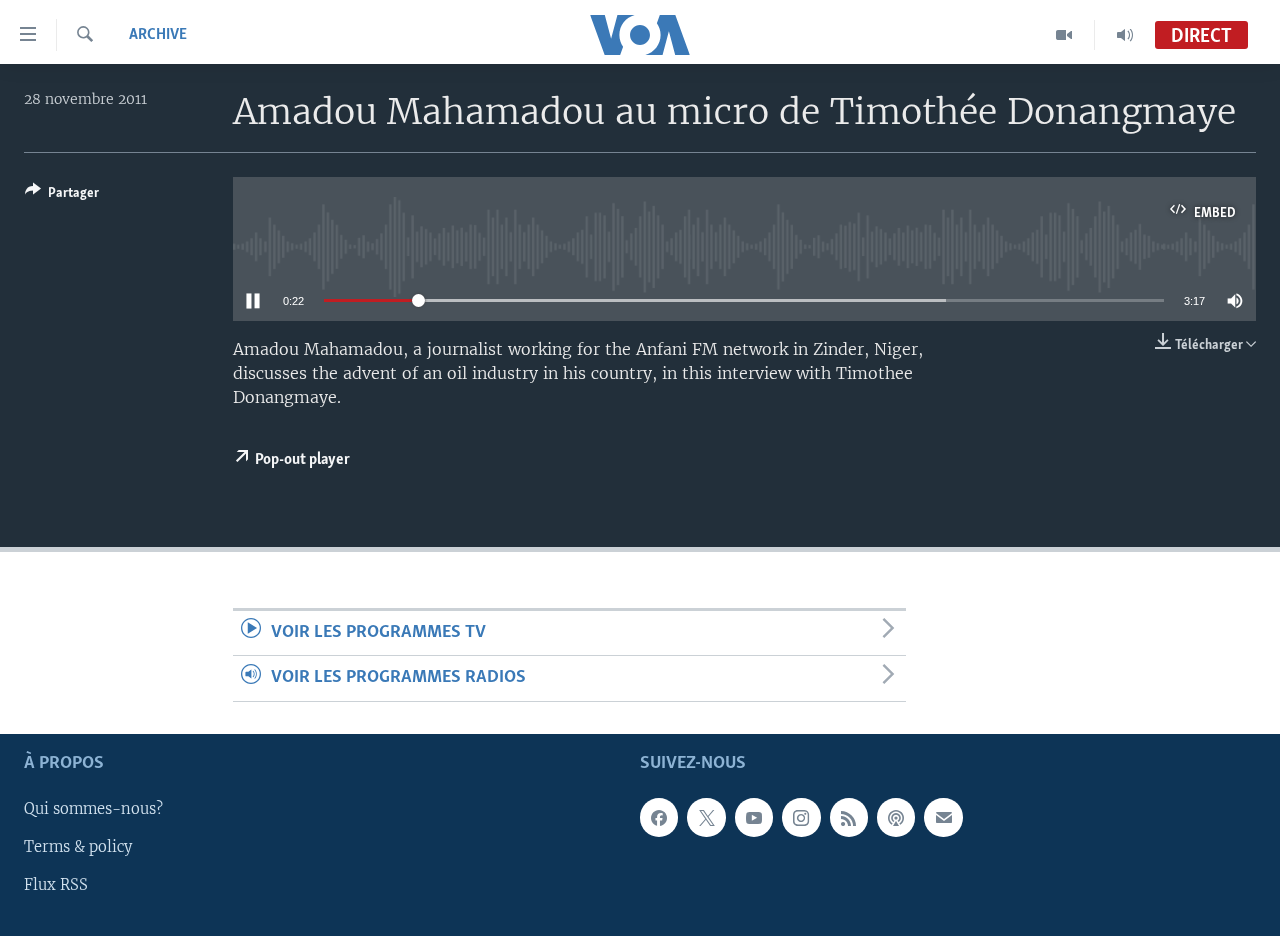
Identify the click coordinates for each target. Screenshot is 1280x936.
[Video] (1064, 35)
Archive (158, 35)
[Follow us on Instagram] (801, 817)
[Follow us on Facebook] (659, 817)
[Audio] (1125, 35)
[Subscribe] (943, 817)
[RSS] (849, 817)
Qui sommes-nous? (93, 809)
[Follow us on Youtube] (754, 817)
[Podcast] (896, 817)
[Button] (62, 196)
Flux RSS (56, 885)
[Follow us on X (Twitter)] (706, 817)
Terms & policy (78, 847)
